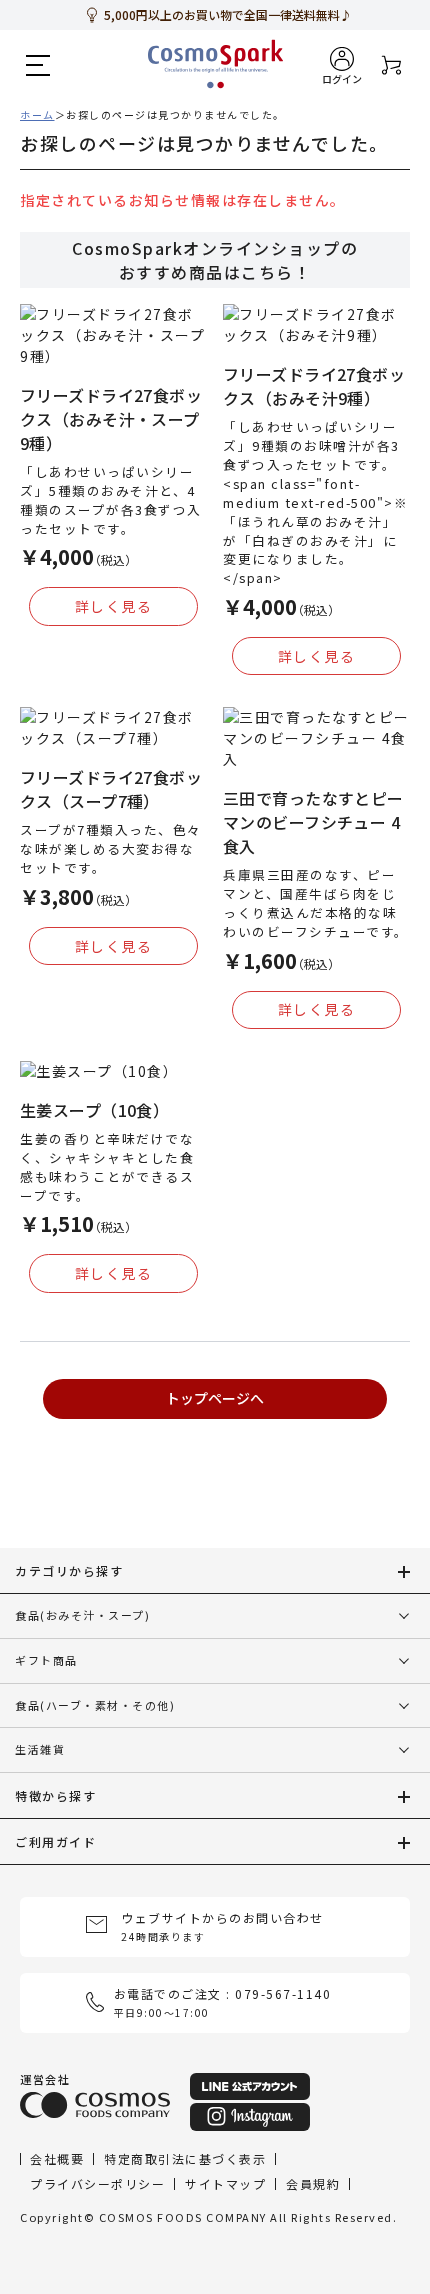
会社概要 (57, 2158)
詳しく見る (114, 606)
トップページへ (215, 1398)
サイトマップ (225, 2183)
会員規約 (313, 2183)
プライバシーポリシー (97, 2183)
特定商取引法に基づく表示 (185, 2158)
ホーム (37, 114)
